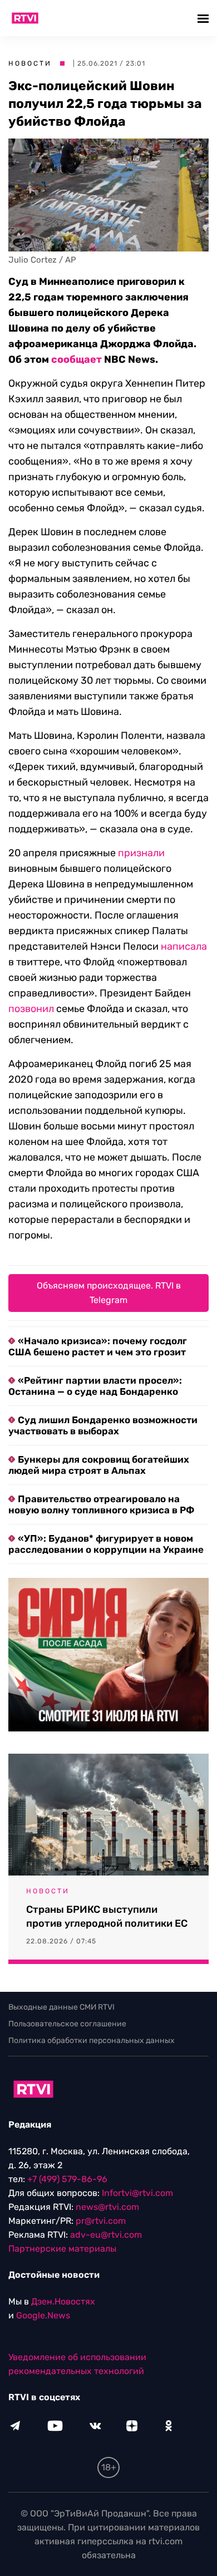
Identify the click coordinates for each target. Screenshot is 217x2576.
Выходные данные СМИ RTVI (61, 2007)
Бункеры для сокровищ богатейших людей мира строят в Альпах (99, 1465)
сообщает (77, 359)
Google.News (43, 2315)
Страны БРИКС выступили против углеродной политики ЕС (107, 1916)
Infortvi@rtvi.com (137, 2193)
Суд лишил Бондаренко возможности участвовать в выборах (103, 1425)
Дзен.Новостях (63, 2301)
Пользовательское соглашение (67, 2024)
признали (141, 853)
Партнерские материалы (62, 2249)
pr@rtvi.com (101, 2221)
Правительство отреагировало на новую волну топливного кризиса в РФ (101, 1504)
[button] (204, 18)
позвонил (31, 1009)
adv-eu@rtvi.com (106, 2235)
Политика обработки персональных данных (92, 2040)
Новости (30, 63)
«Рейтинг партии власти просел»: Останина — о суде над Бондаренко (95, 1386)
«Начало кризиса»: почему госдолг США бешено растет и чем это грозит (98, 1346)
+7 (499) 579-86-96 (67, 2179)
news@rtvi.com (107, 2207)
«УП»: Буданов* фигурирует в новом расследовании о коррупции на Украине (106, 1544)
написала (184, 946)
